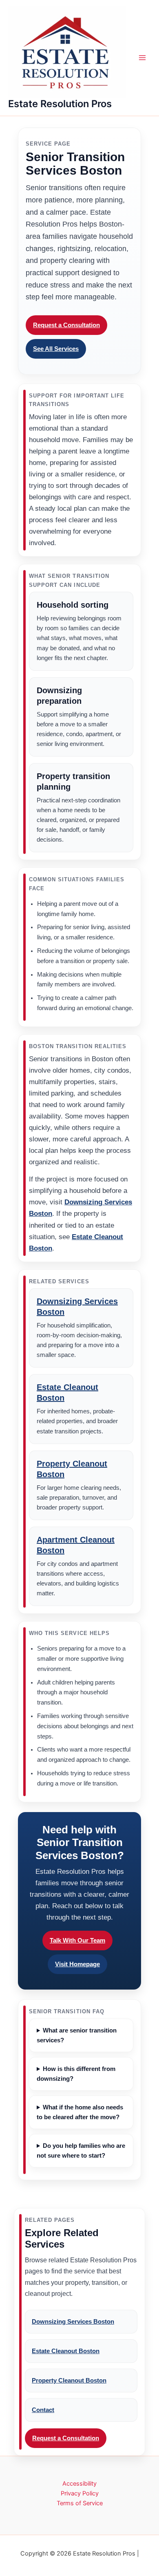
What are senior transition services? (77, 2035)
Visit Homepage (77, 1964)
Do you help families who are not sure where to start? (81, 2151)
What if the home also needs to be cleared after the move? (80, 2112)
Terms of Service (80, 2503)
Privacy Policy (80, 2493)
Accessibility (79, 2484)
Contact (43, 2410)
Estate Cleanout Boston (66, 2351)
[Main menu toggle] (142, 58)
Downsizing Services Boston (73, 2322)
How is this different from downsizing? (76, 2074)
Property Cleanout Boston (69, 2381)
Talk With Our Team (77, 1940)
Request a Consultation (66, 325)
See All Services (56, 349)
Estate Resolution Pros (60, 104)
